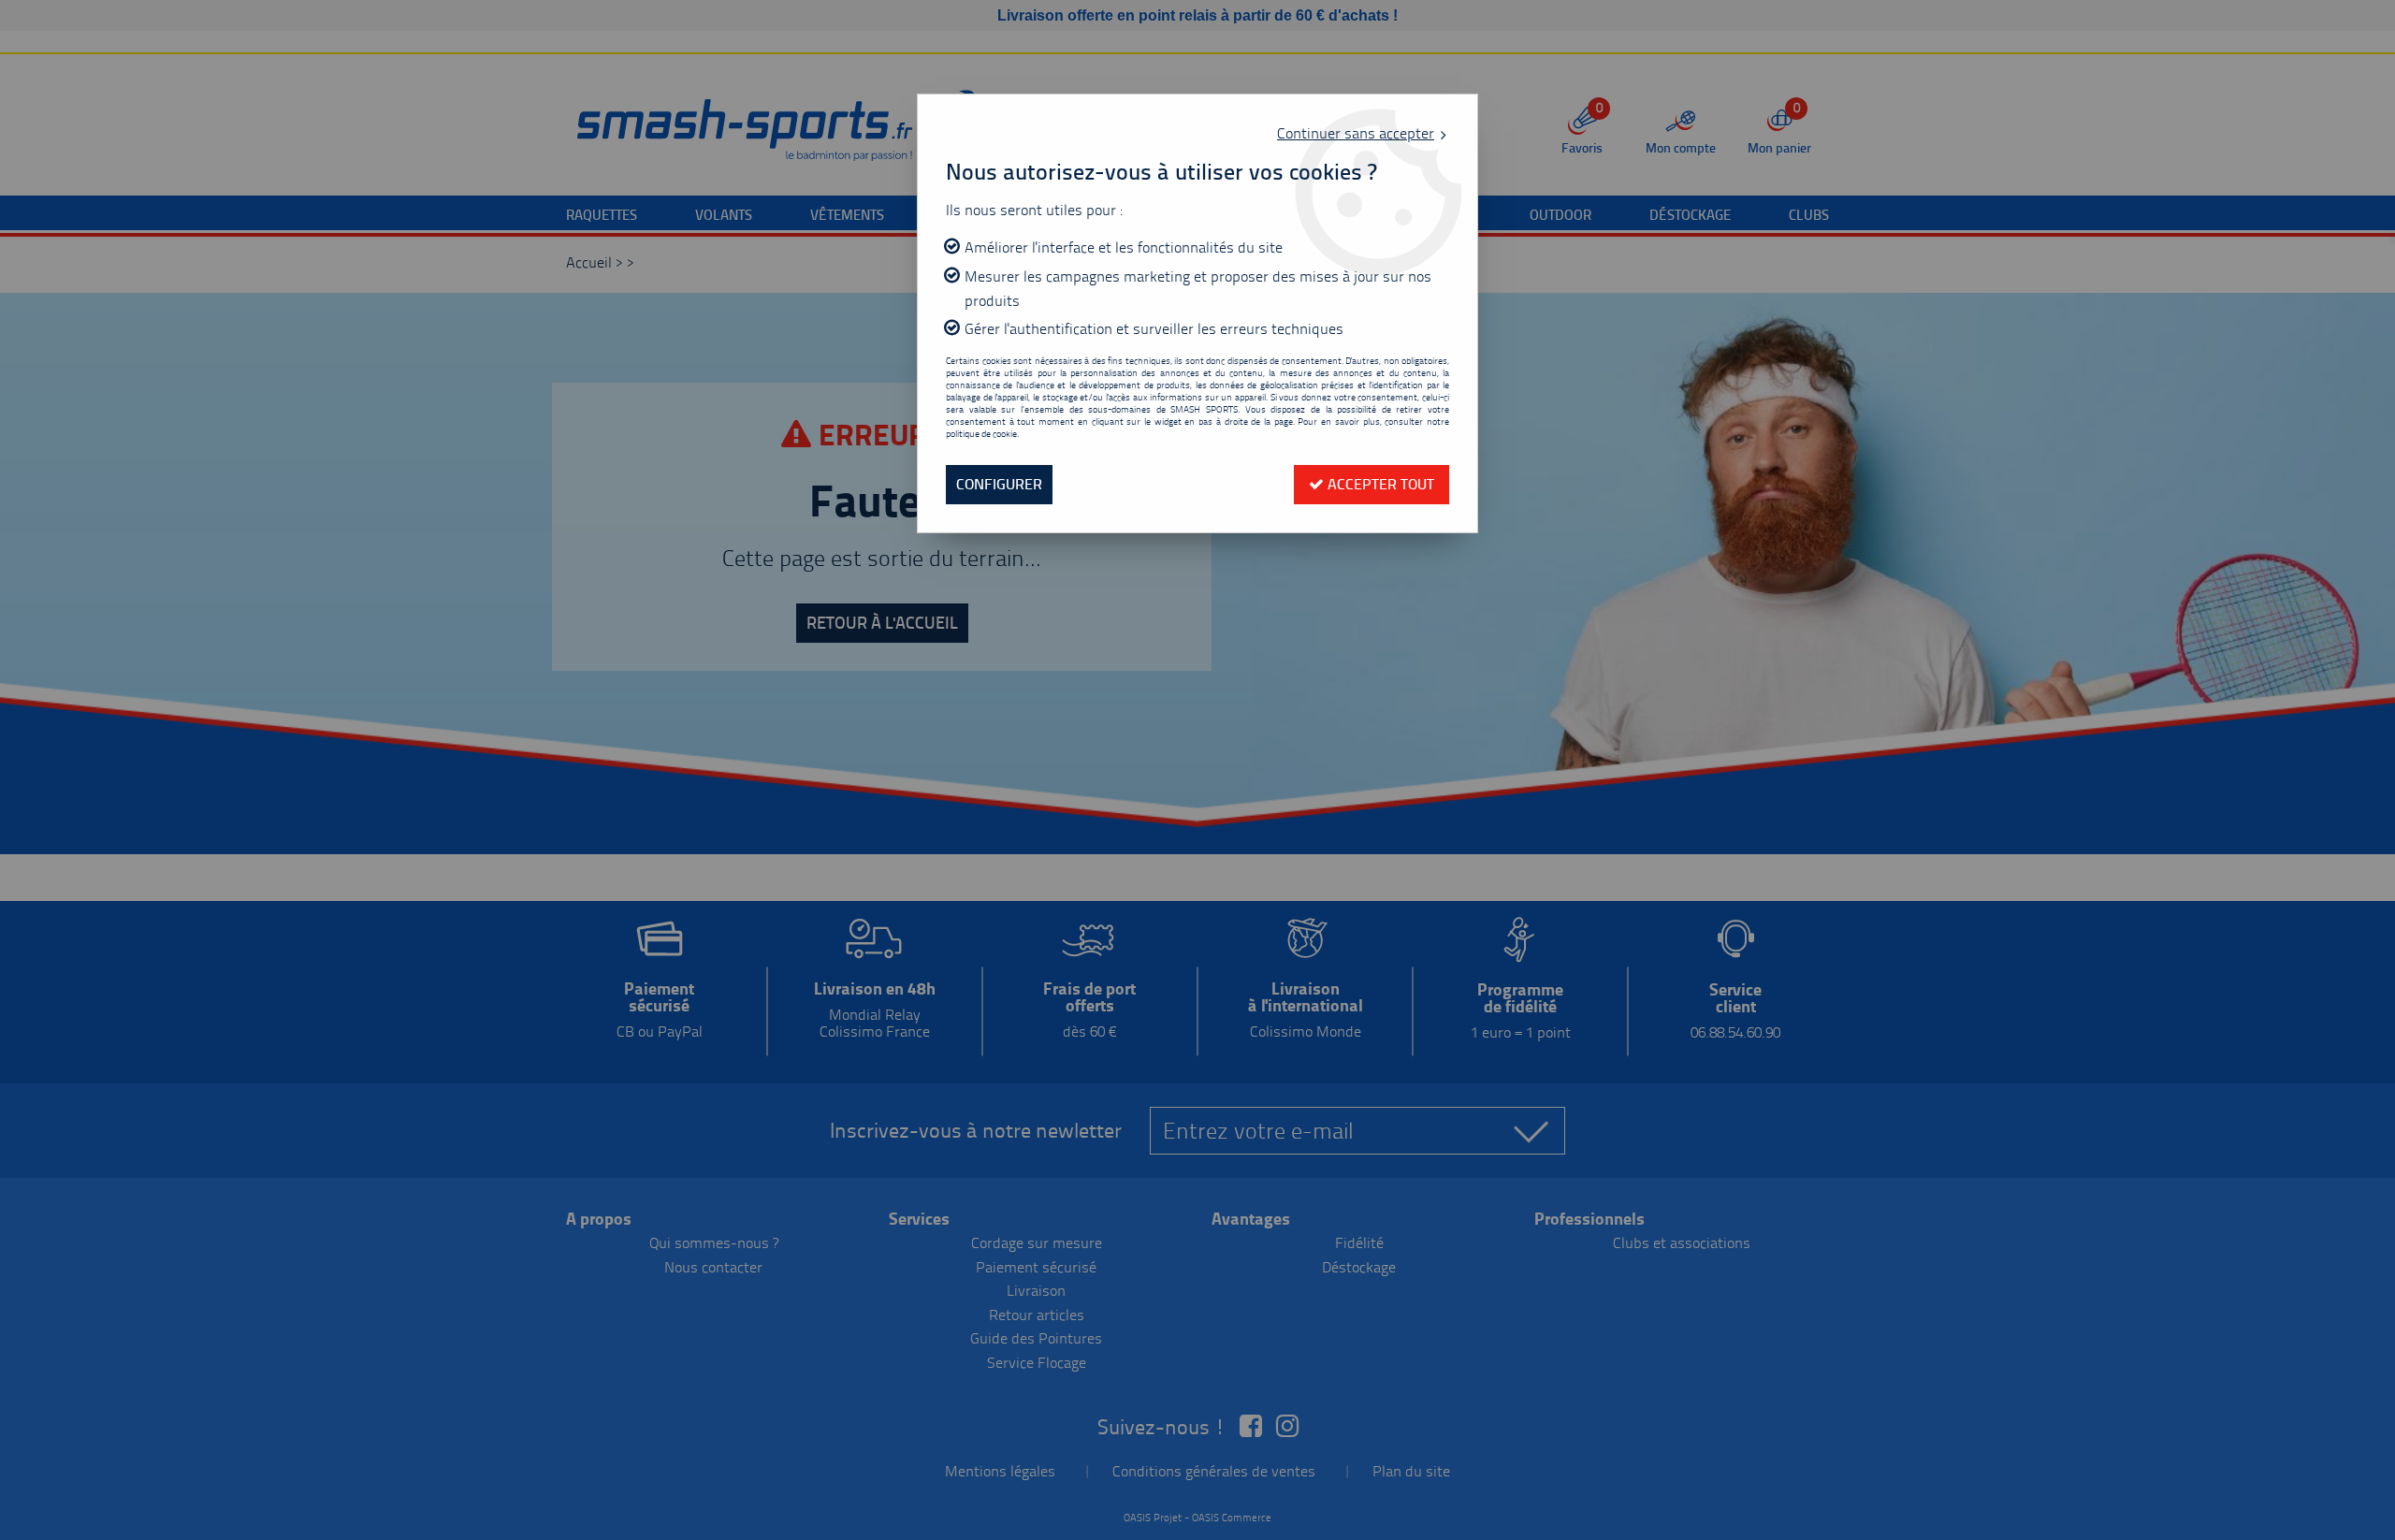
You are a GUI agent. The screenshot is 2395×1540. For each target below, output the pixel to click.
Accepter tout (1379, 484)
